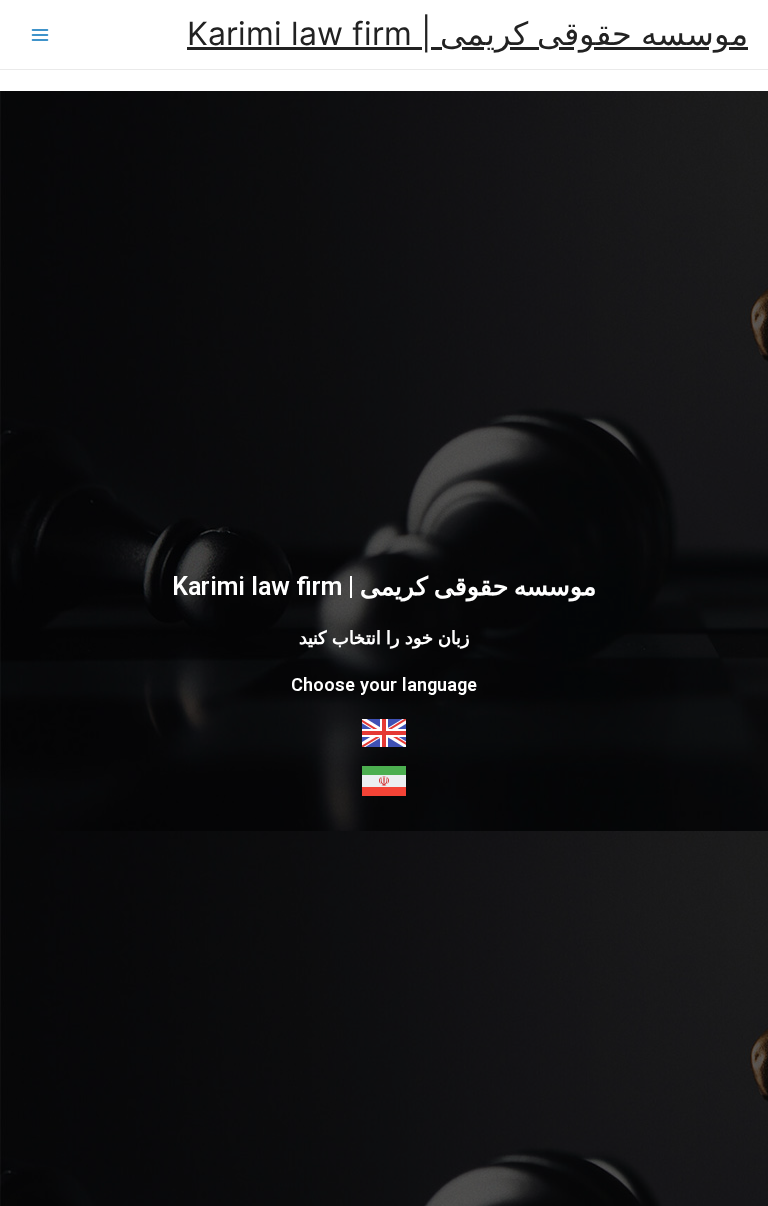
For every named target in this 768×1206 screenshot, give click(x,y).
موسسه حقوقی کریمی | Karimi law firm (467, 33)
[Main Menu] (40, 34)
